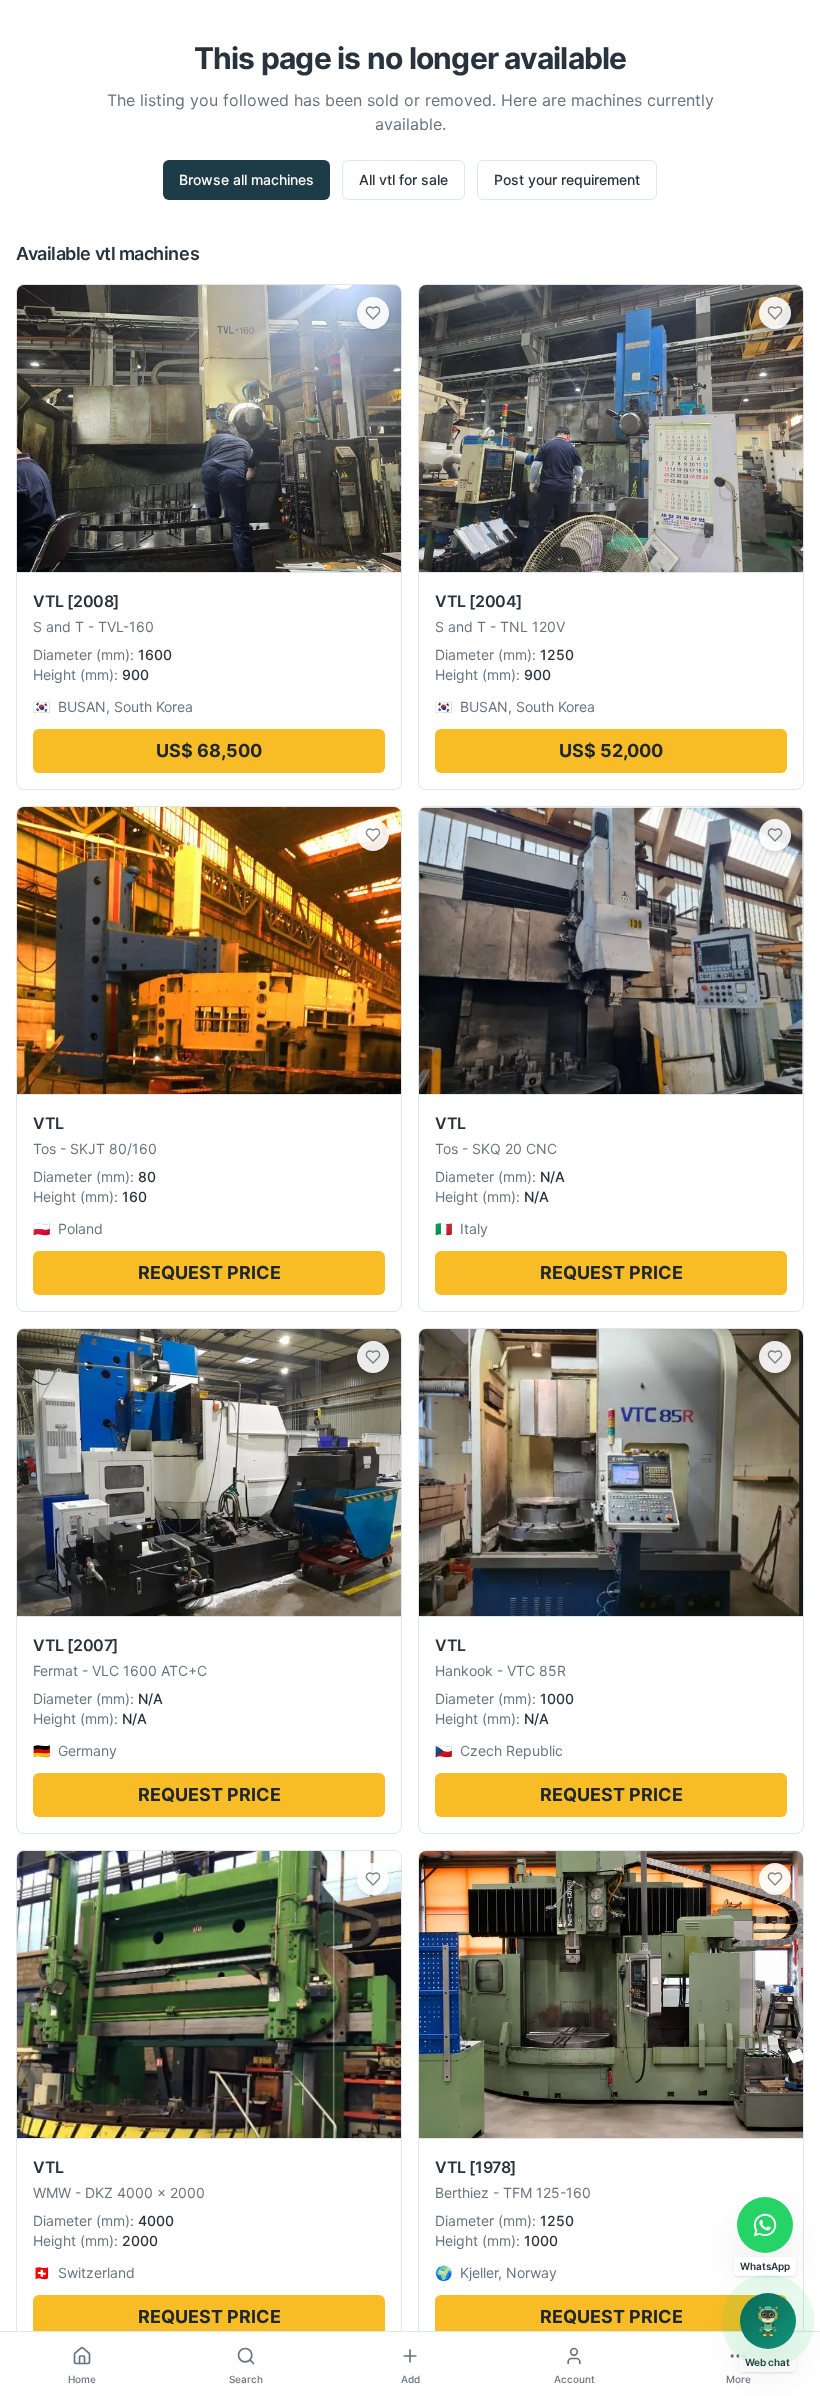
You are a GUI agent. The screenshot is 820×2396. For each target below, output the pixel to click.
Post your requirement (567, 179)
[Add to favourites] (373, 313)
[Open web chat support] (768, 2321)
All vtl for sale (403, 179)
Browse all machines (246, 179)
